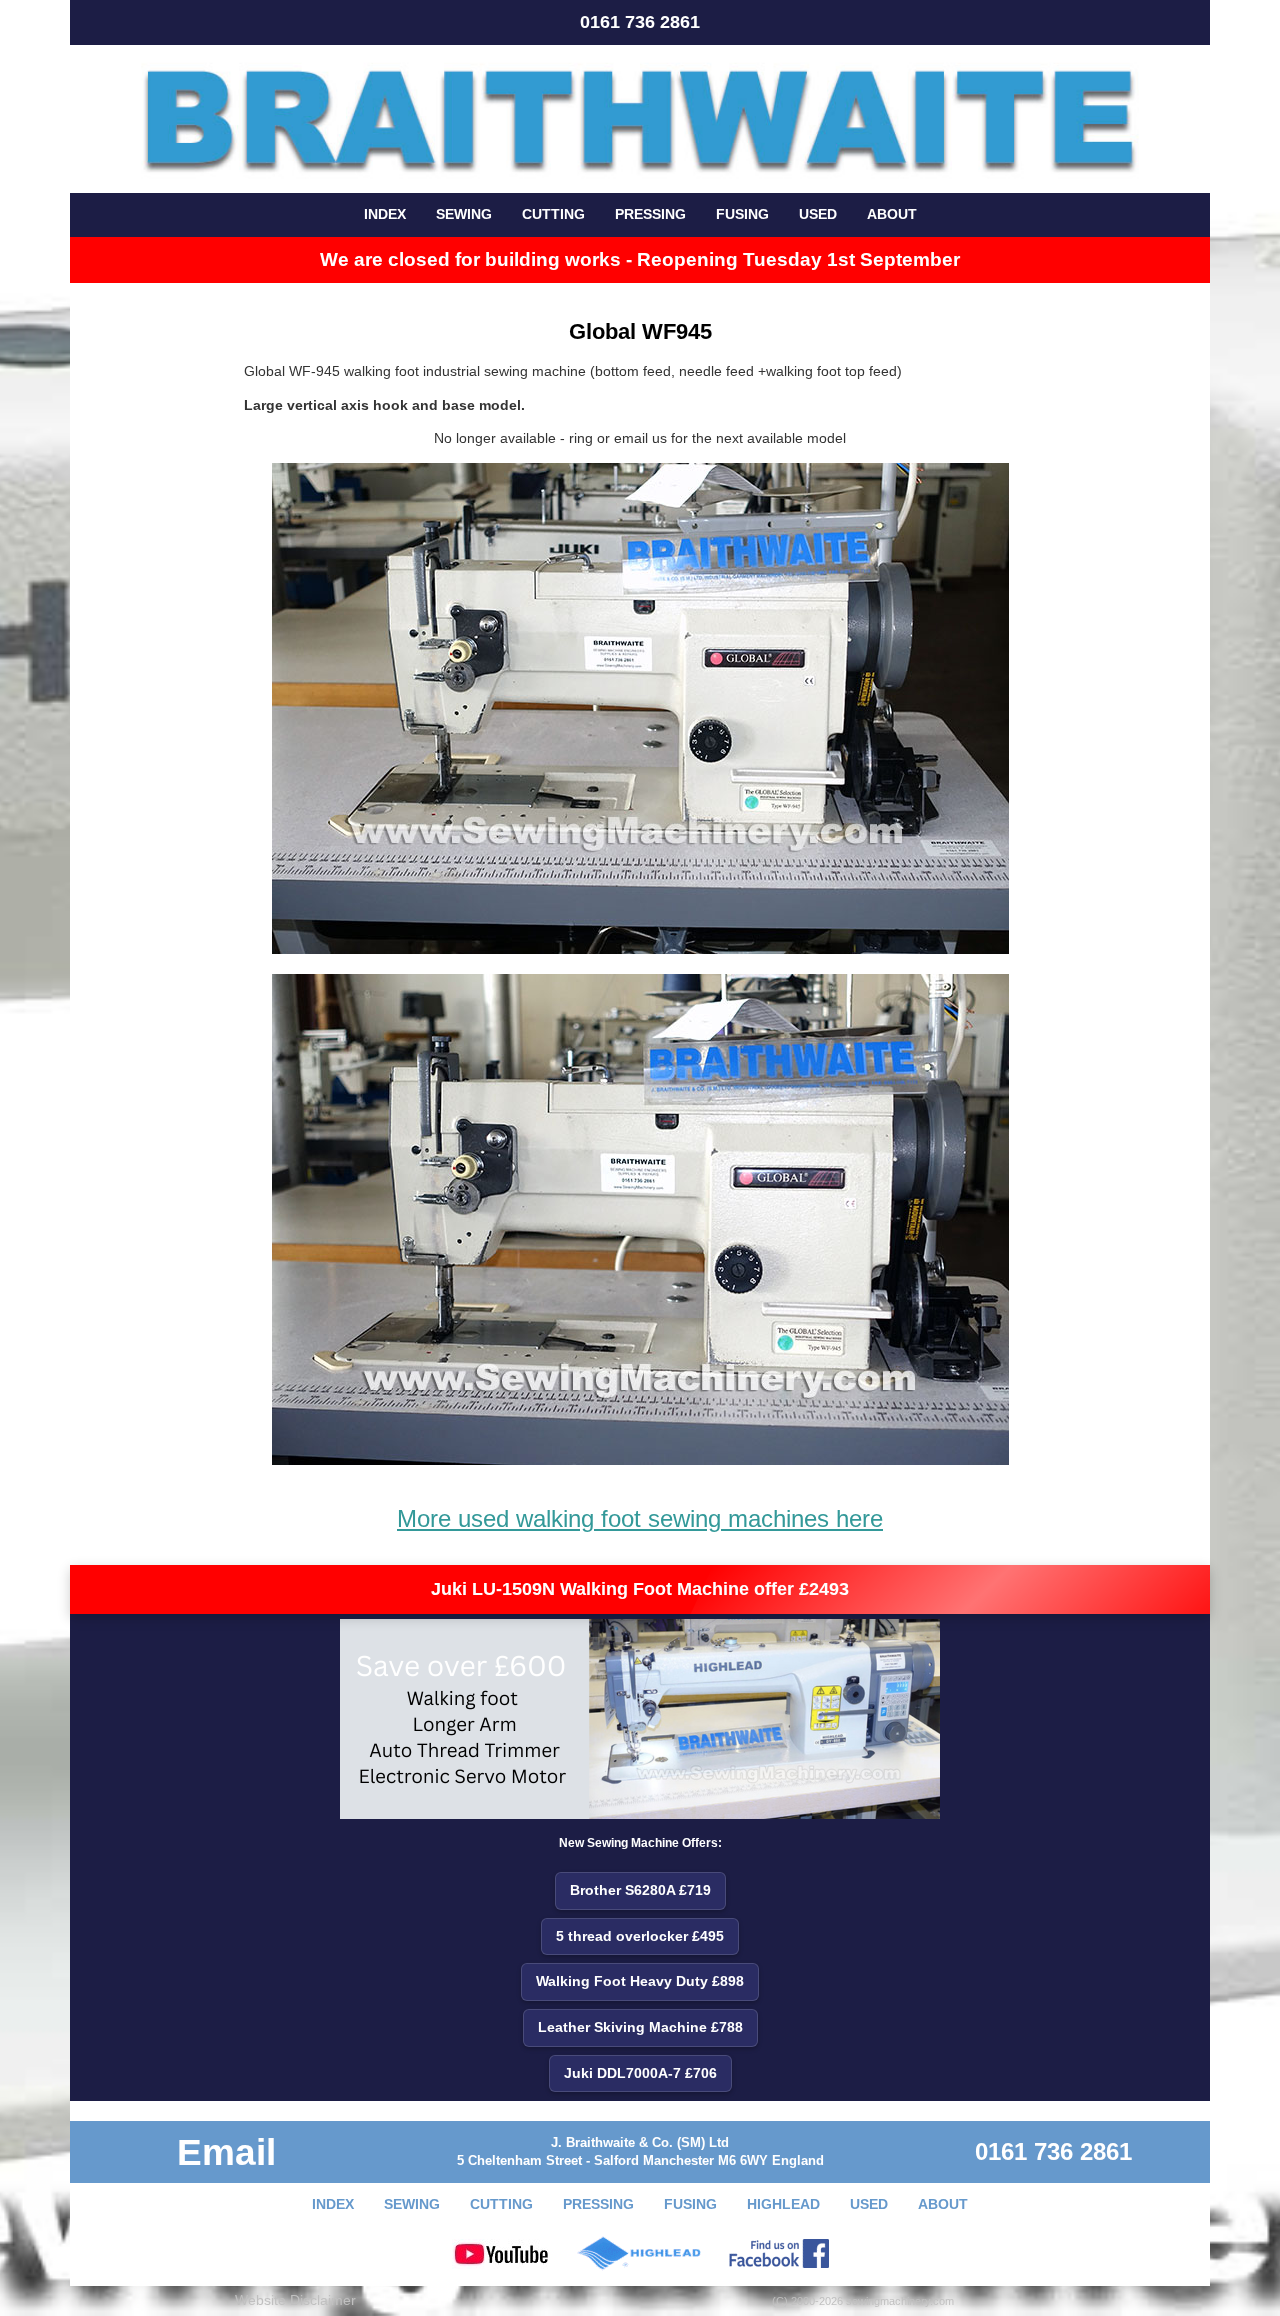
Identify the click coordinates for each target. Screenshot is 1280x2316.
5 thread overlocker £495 (640, 1936)
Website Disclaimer (295, 2300)
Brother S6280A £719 (640, 1890)
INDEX (385, 214)
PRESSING (650, 214)
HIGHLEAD (783, 2204)
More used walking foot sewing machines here (640, 1518)
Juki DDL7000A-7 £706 (640, 2073)
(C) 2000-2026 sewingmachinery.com (863, 2301)
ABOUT (892, 214)
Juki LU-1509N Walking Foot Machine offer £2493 (640, 1589)
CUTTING (553, 214)
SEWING (464, 214)
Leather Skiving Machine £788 (640, 2027)
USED (818, 214)
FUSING (742, 214)
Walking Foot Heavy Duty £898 (640, 1981)
